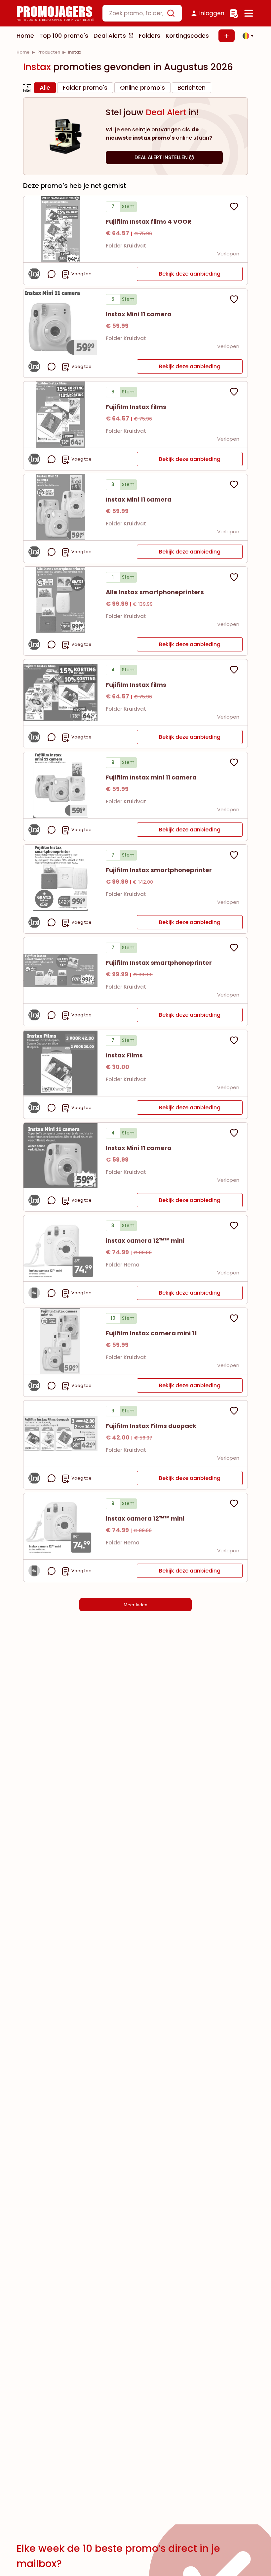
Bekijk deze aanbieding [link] (190, 274)
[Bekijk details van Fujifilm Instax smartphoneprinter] (60, 878)
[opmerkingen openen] (52, 274)
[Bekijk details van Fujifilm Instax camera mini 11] (60, 1341)
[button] (246, 36)
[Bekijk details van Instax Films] (60, 1063)
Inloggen (212, 13)
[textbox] (136, 13)
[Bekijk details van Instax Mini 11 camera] (60, 322)
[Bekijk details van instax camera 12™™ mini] (60, 1248)
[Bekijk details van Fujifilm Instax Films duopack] (60, 1434)
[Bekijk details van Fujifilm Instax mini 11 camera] (60, 785)
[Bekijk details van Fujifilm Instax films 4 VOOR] (60, 229)
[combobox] (142, 13)
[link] (23, 52)
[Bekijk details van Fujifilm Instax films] (60, 415)
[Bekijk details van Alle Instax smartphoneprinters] (60, 600)
